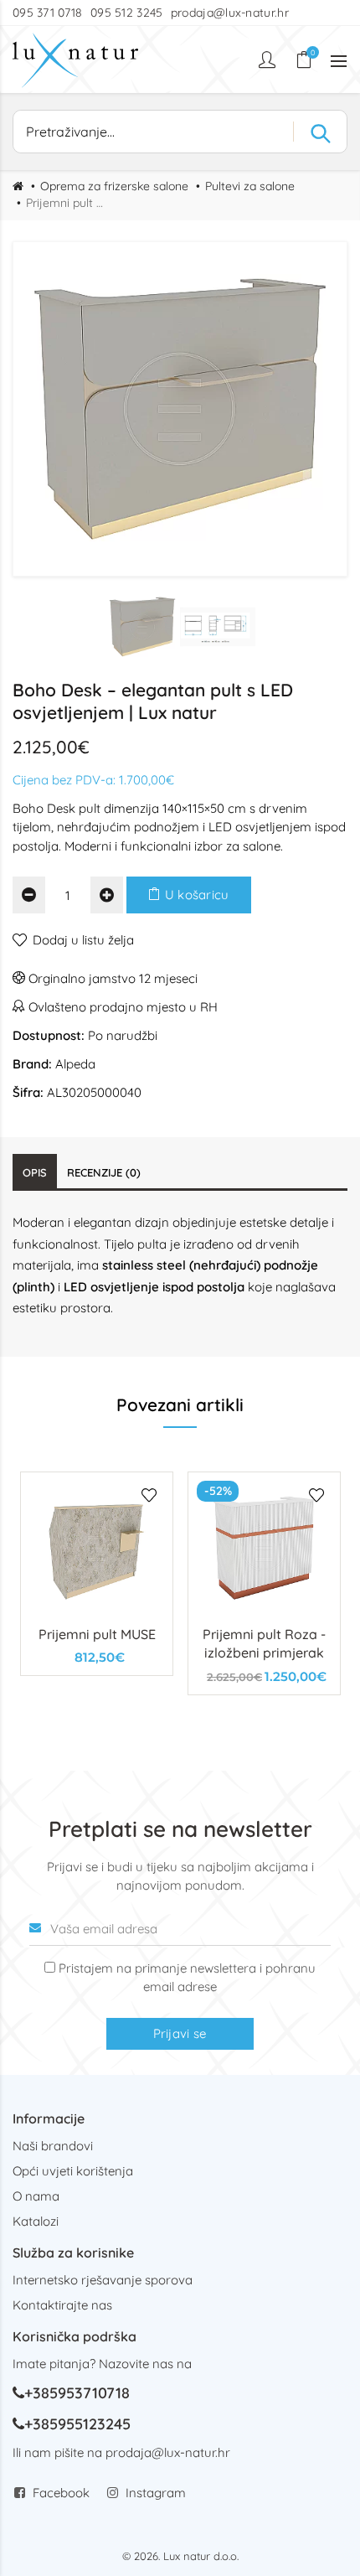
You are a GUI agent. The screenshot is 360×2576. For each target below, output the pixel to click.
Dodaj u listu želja (83, 940)
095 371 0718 (48, 13)
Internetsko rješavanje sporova (103, 2280)
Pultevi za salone (250, 186)
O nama (36, 2196)
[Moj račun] (269, 59)
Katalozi (36, 2221)
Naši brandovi (53, 2146)
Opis (35, 1172)
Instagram (156, 2493)
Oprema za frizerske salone (114, 186)
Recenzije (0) (104, 1172)
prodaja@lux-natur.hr (230, 13)
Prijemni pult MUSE (97, 1634)
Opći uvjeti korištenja (73, 2171)
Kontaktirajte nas (62, 2305)
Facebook (61, 2493)
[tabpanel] (97, 1574)
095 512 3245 (127, 13)
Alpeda (75, 1064)
